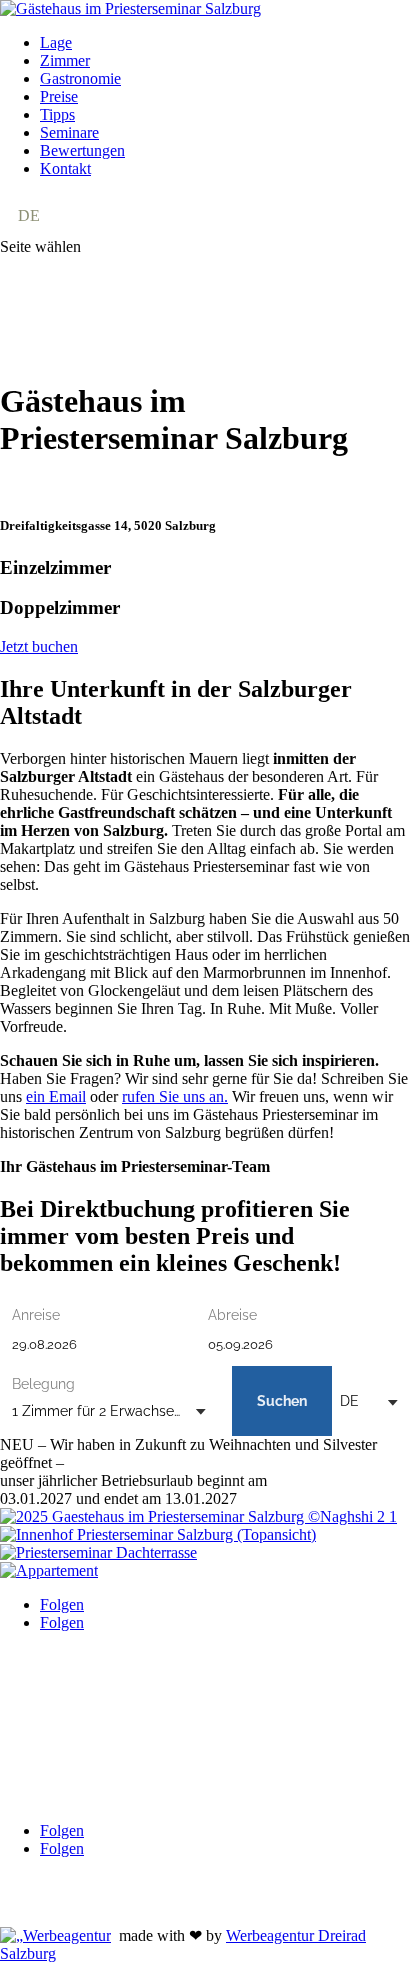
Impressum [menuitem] (143, 1726)
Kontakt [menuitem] (25, 1726)
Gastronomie (80, 78)
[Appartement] (49, 1570)
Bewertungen (82, 150)
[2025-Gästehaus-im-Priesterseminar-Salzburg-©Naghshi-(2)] (198, 1516)
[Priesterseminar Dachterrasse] (98, 1552)
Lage (56, 42)
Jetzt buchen (39, 646)
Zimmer (65, 60)
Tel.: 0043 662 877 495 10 (84, 1692)
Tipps (57, 114)
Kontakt (65, 168)
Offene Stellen (45, 1900)
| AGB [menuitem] (75, 1726)
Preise (59, 96)
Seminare (69, 132)
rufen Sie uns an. (175, 1096)
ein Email (56, 1096)
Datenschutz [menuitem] (226, 1726)
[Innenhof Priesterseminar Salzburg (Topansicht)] (158, 1534)
